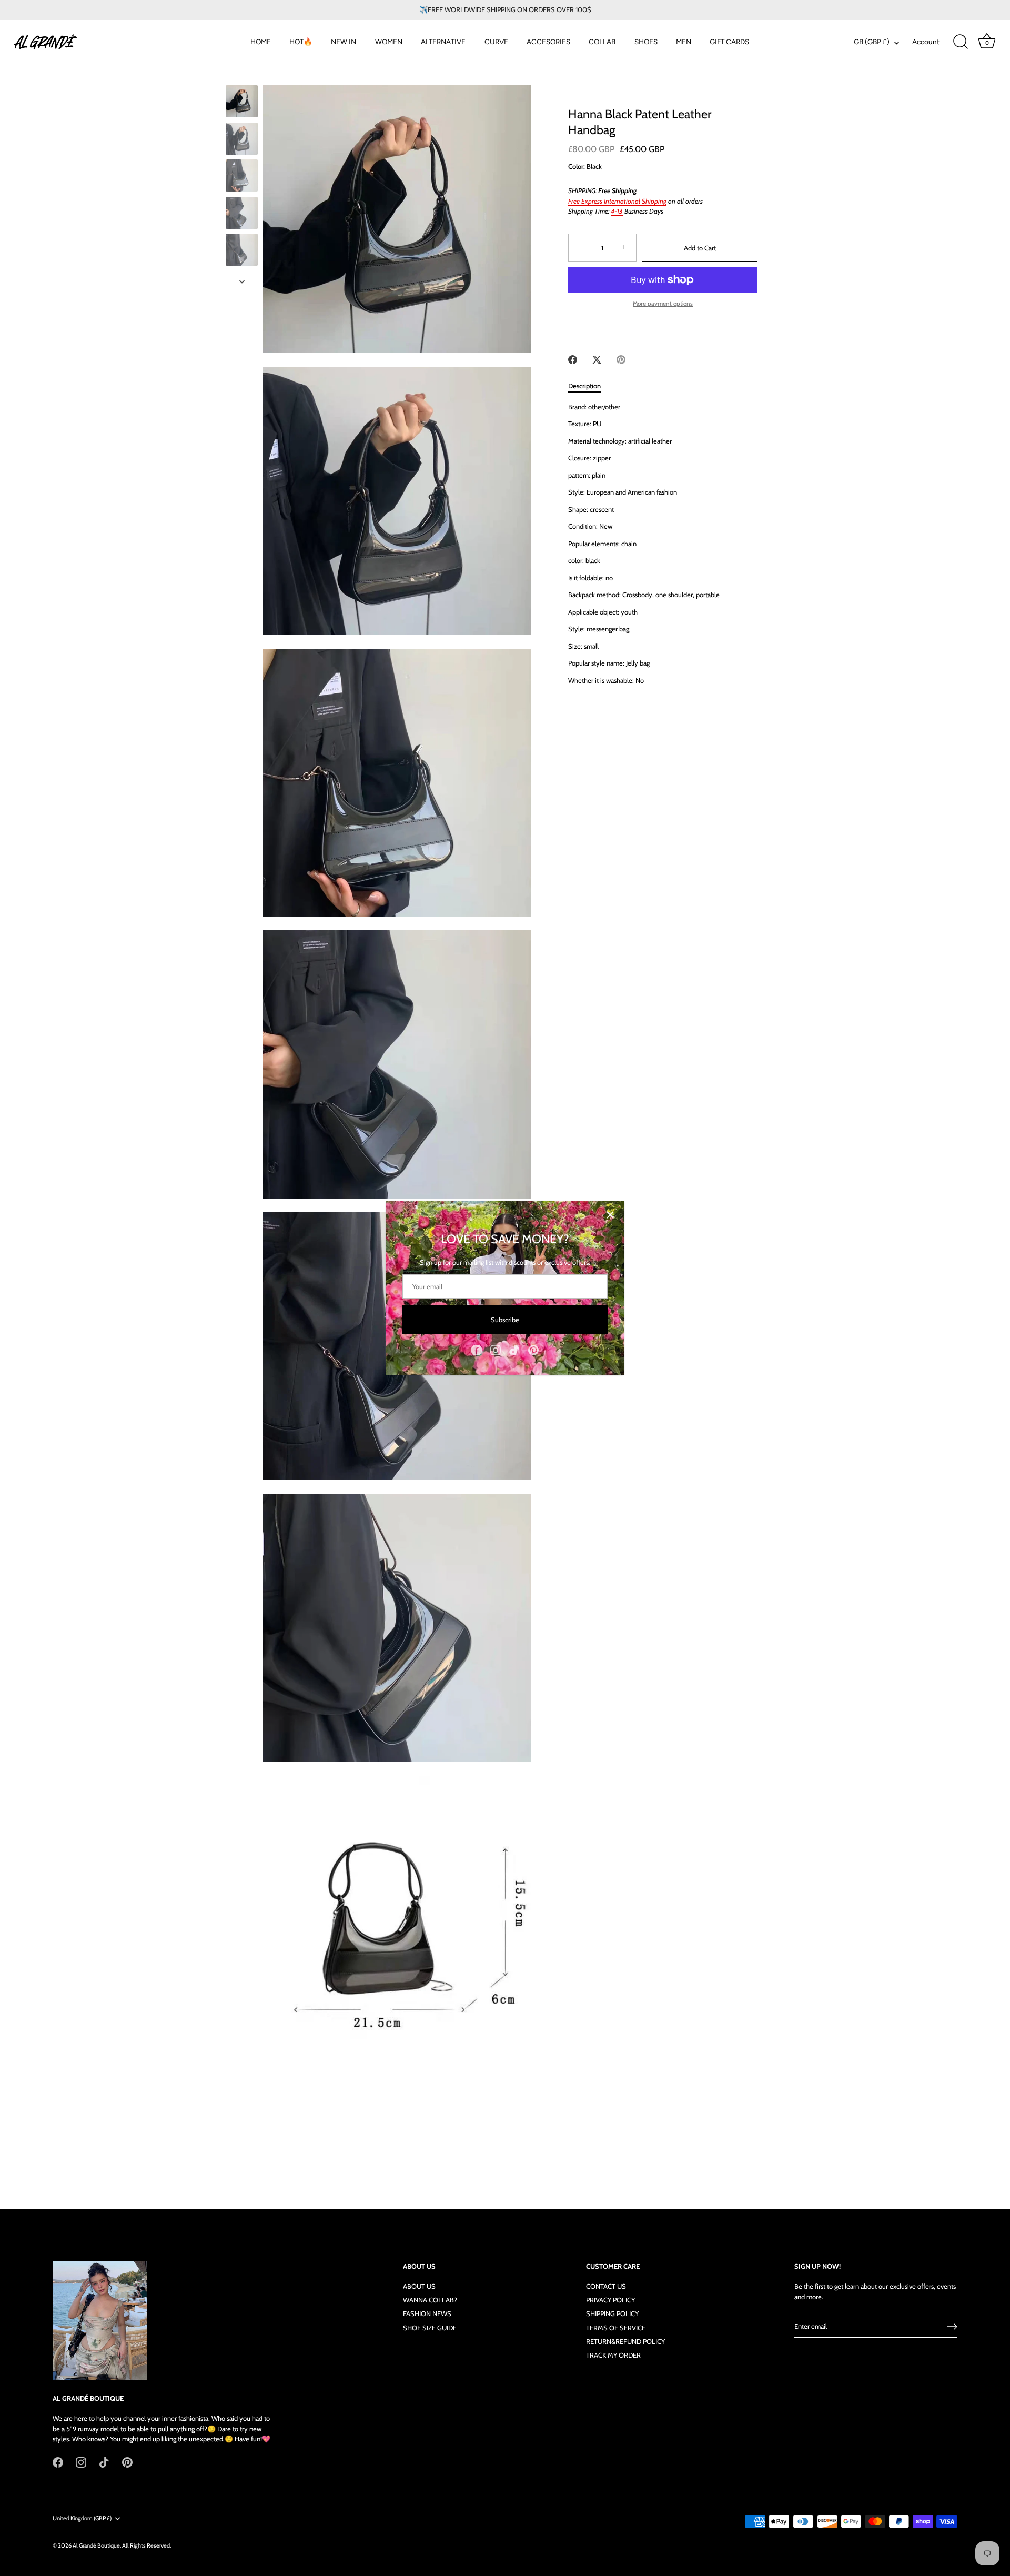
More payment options (663, 304)
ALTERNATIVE (443, 42)
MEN (684, 42)
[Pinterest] (533, 1349)
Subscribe (505, 1320)
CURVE (496, 42)
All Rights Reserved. (147, 2545)
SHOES (646, 42)
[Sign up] (952, 2327)
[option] (242, 103)
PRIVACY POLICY (610, 2300)
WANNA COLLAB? (430, 2300)
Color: (577, 167)
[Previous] (242, 75)
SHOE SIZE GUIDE (430, 2328)
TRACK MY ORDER (613, 2355)
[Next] (242, 281)
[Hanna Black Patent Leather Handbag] (242, 101)
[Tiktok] (514, 1349)
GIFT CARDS (729, 42)
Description (584, 386)
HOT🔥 (301, 42)
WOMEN (389, 42)
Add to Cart (700, 248)
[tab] (590, 386)
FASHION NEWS (427, 2314)
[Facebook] (477, 1349)
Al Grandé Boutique (96, 2545)
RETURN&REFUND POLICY (625, 2341)
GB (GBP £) (872, 42)
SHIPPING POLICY (612, 2314)
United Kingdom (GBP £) (82, 2518)
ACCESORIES (548, 42)
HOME (261, 42)
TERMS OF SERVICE (616, 2328)
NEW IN (344, 42)
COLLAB (602, 42)
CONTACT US (606, 2287)
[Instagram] (496, 1349)
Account (926, 42)
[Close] (610, 1215)
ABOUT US (419, 2287)
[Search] (961, 42)
